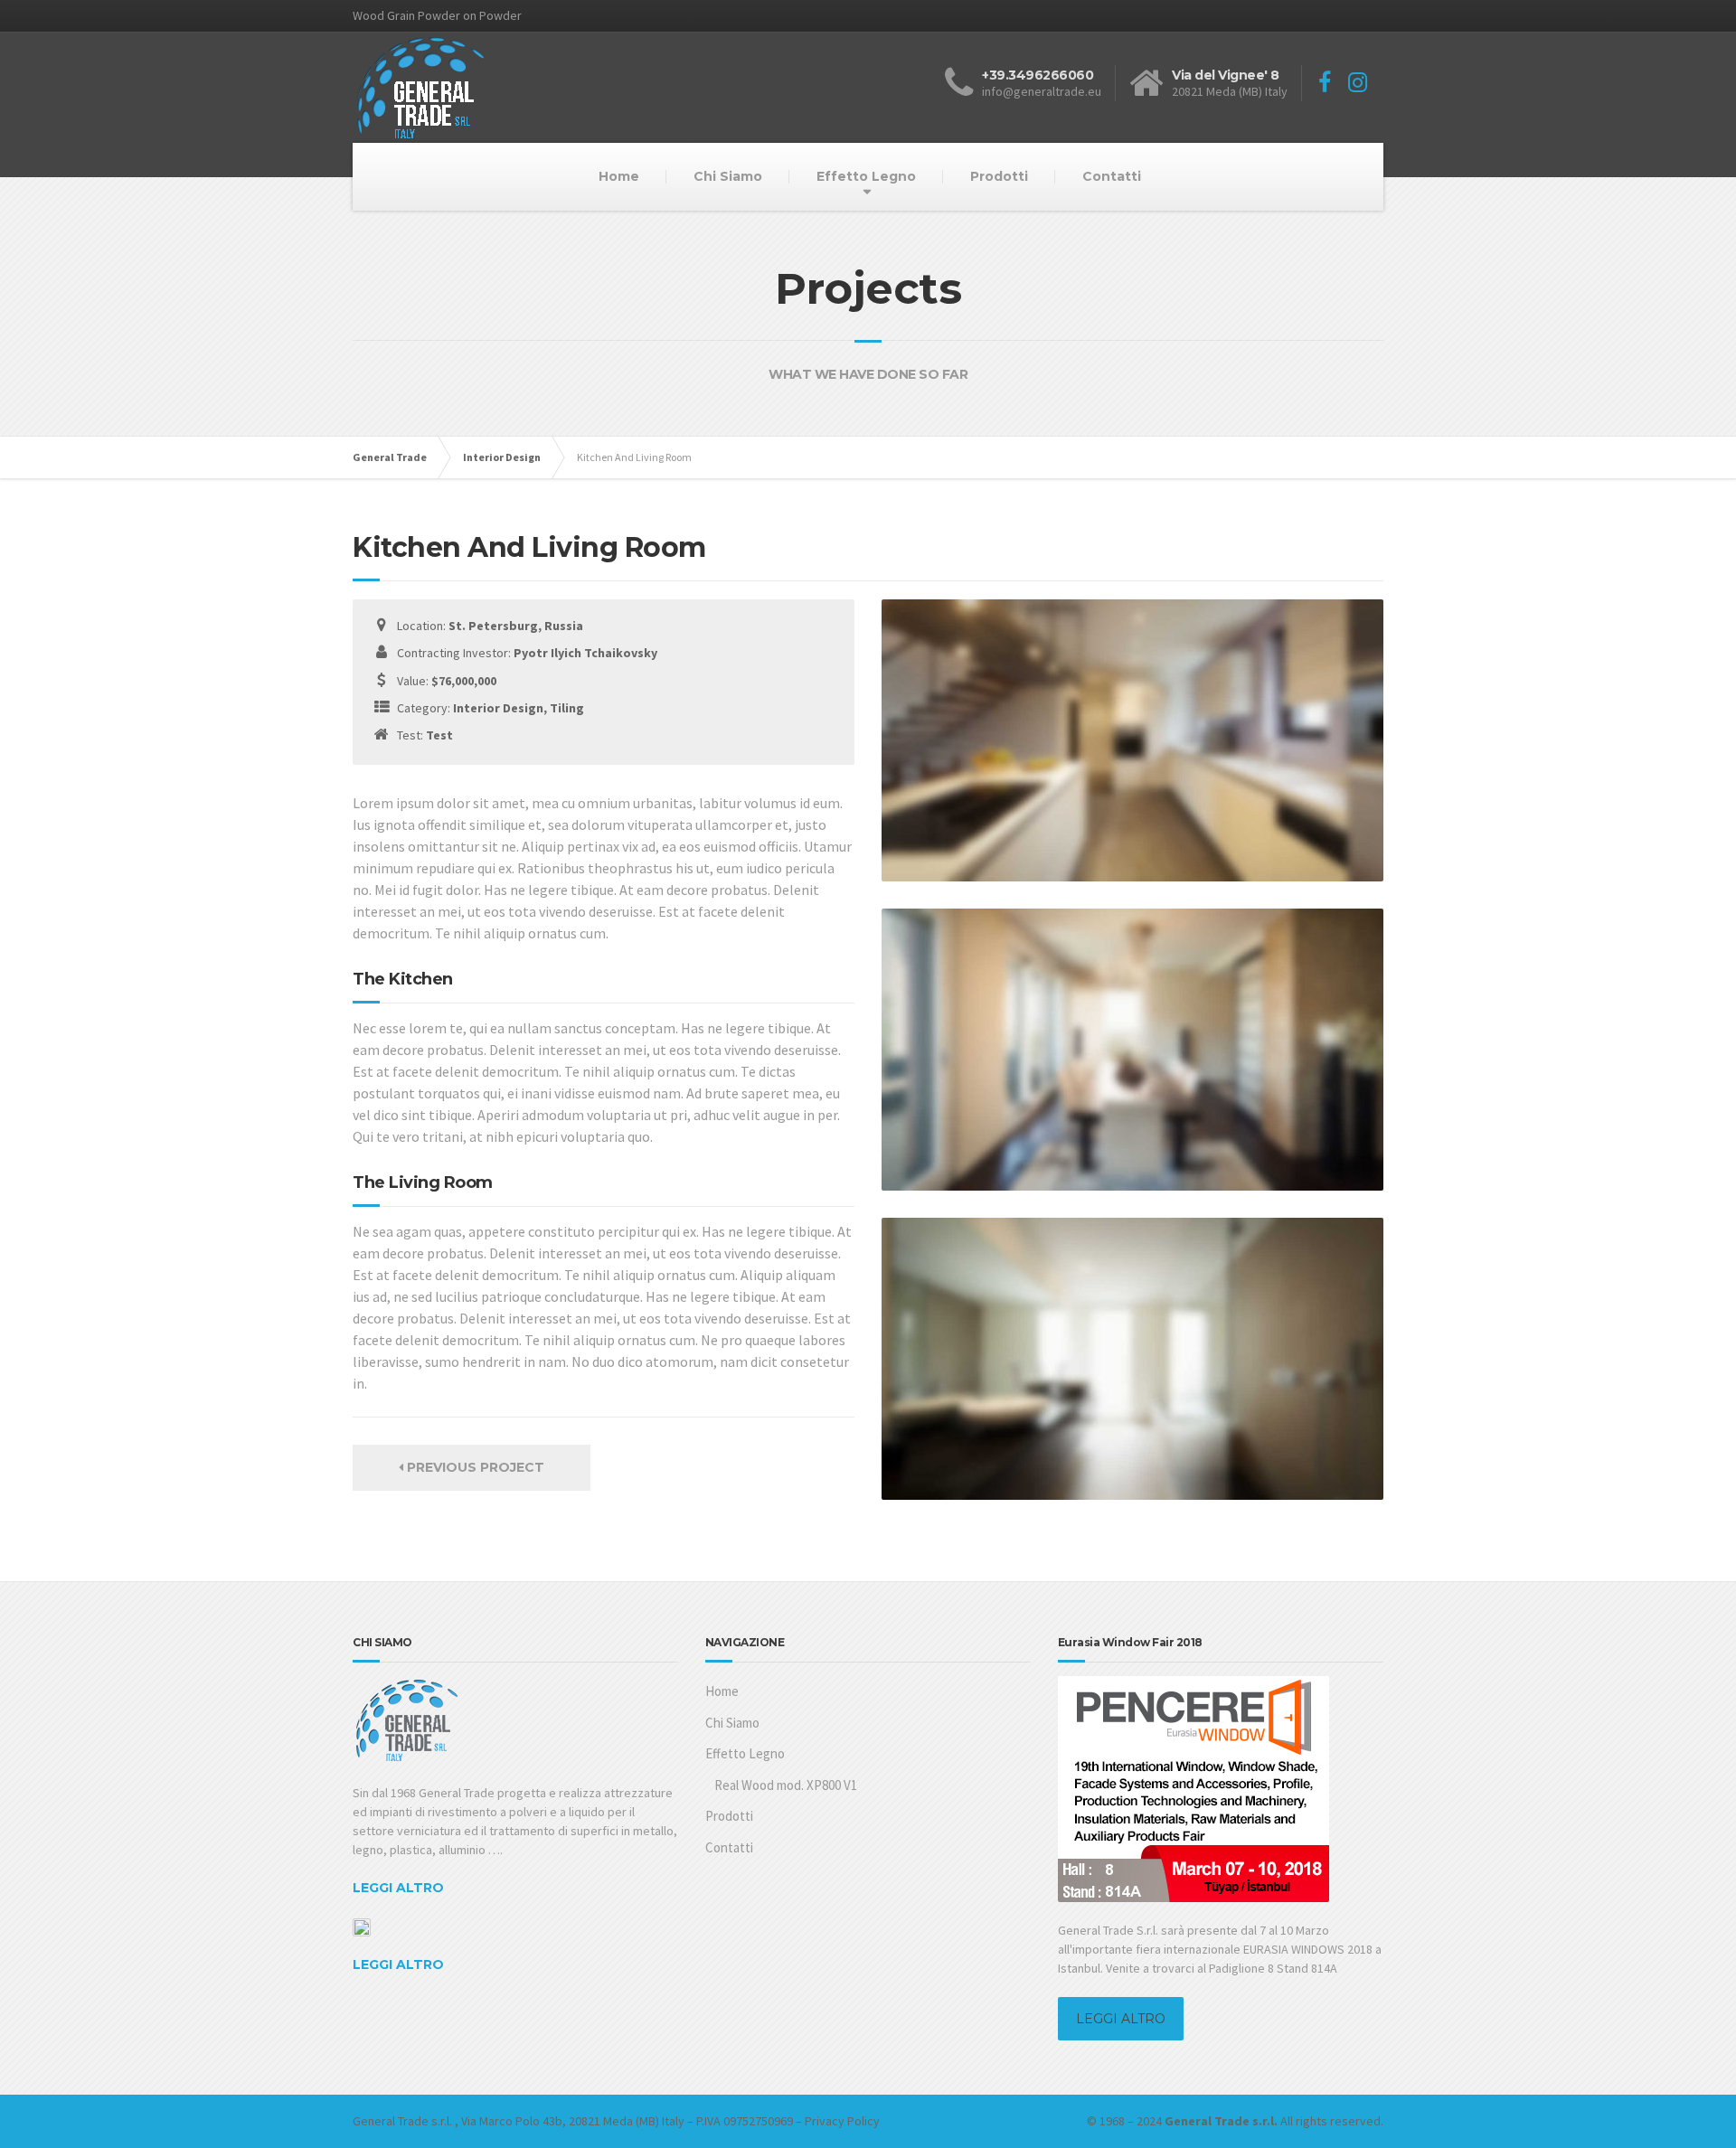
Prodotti (999, 176)
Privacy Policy (842, 2121)
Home (619, 176)
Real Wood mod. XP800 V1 (786, 1785)
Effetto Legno (866, 176)
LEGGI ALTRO (398, 1888)
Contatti (1112, 176)
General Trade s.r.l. (402, 2121)
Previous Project (474, 1467)
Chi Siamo (728, 176)
